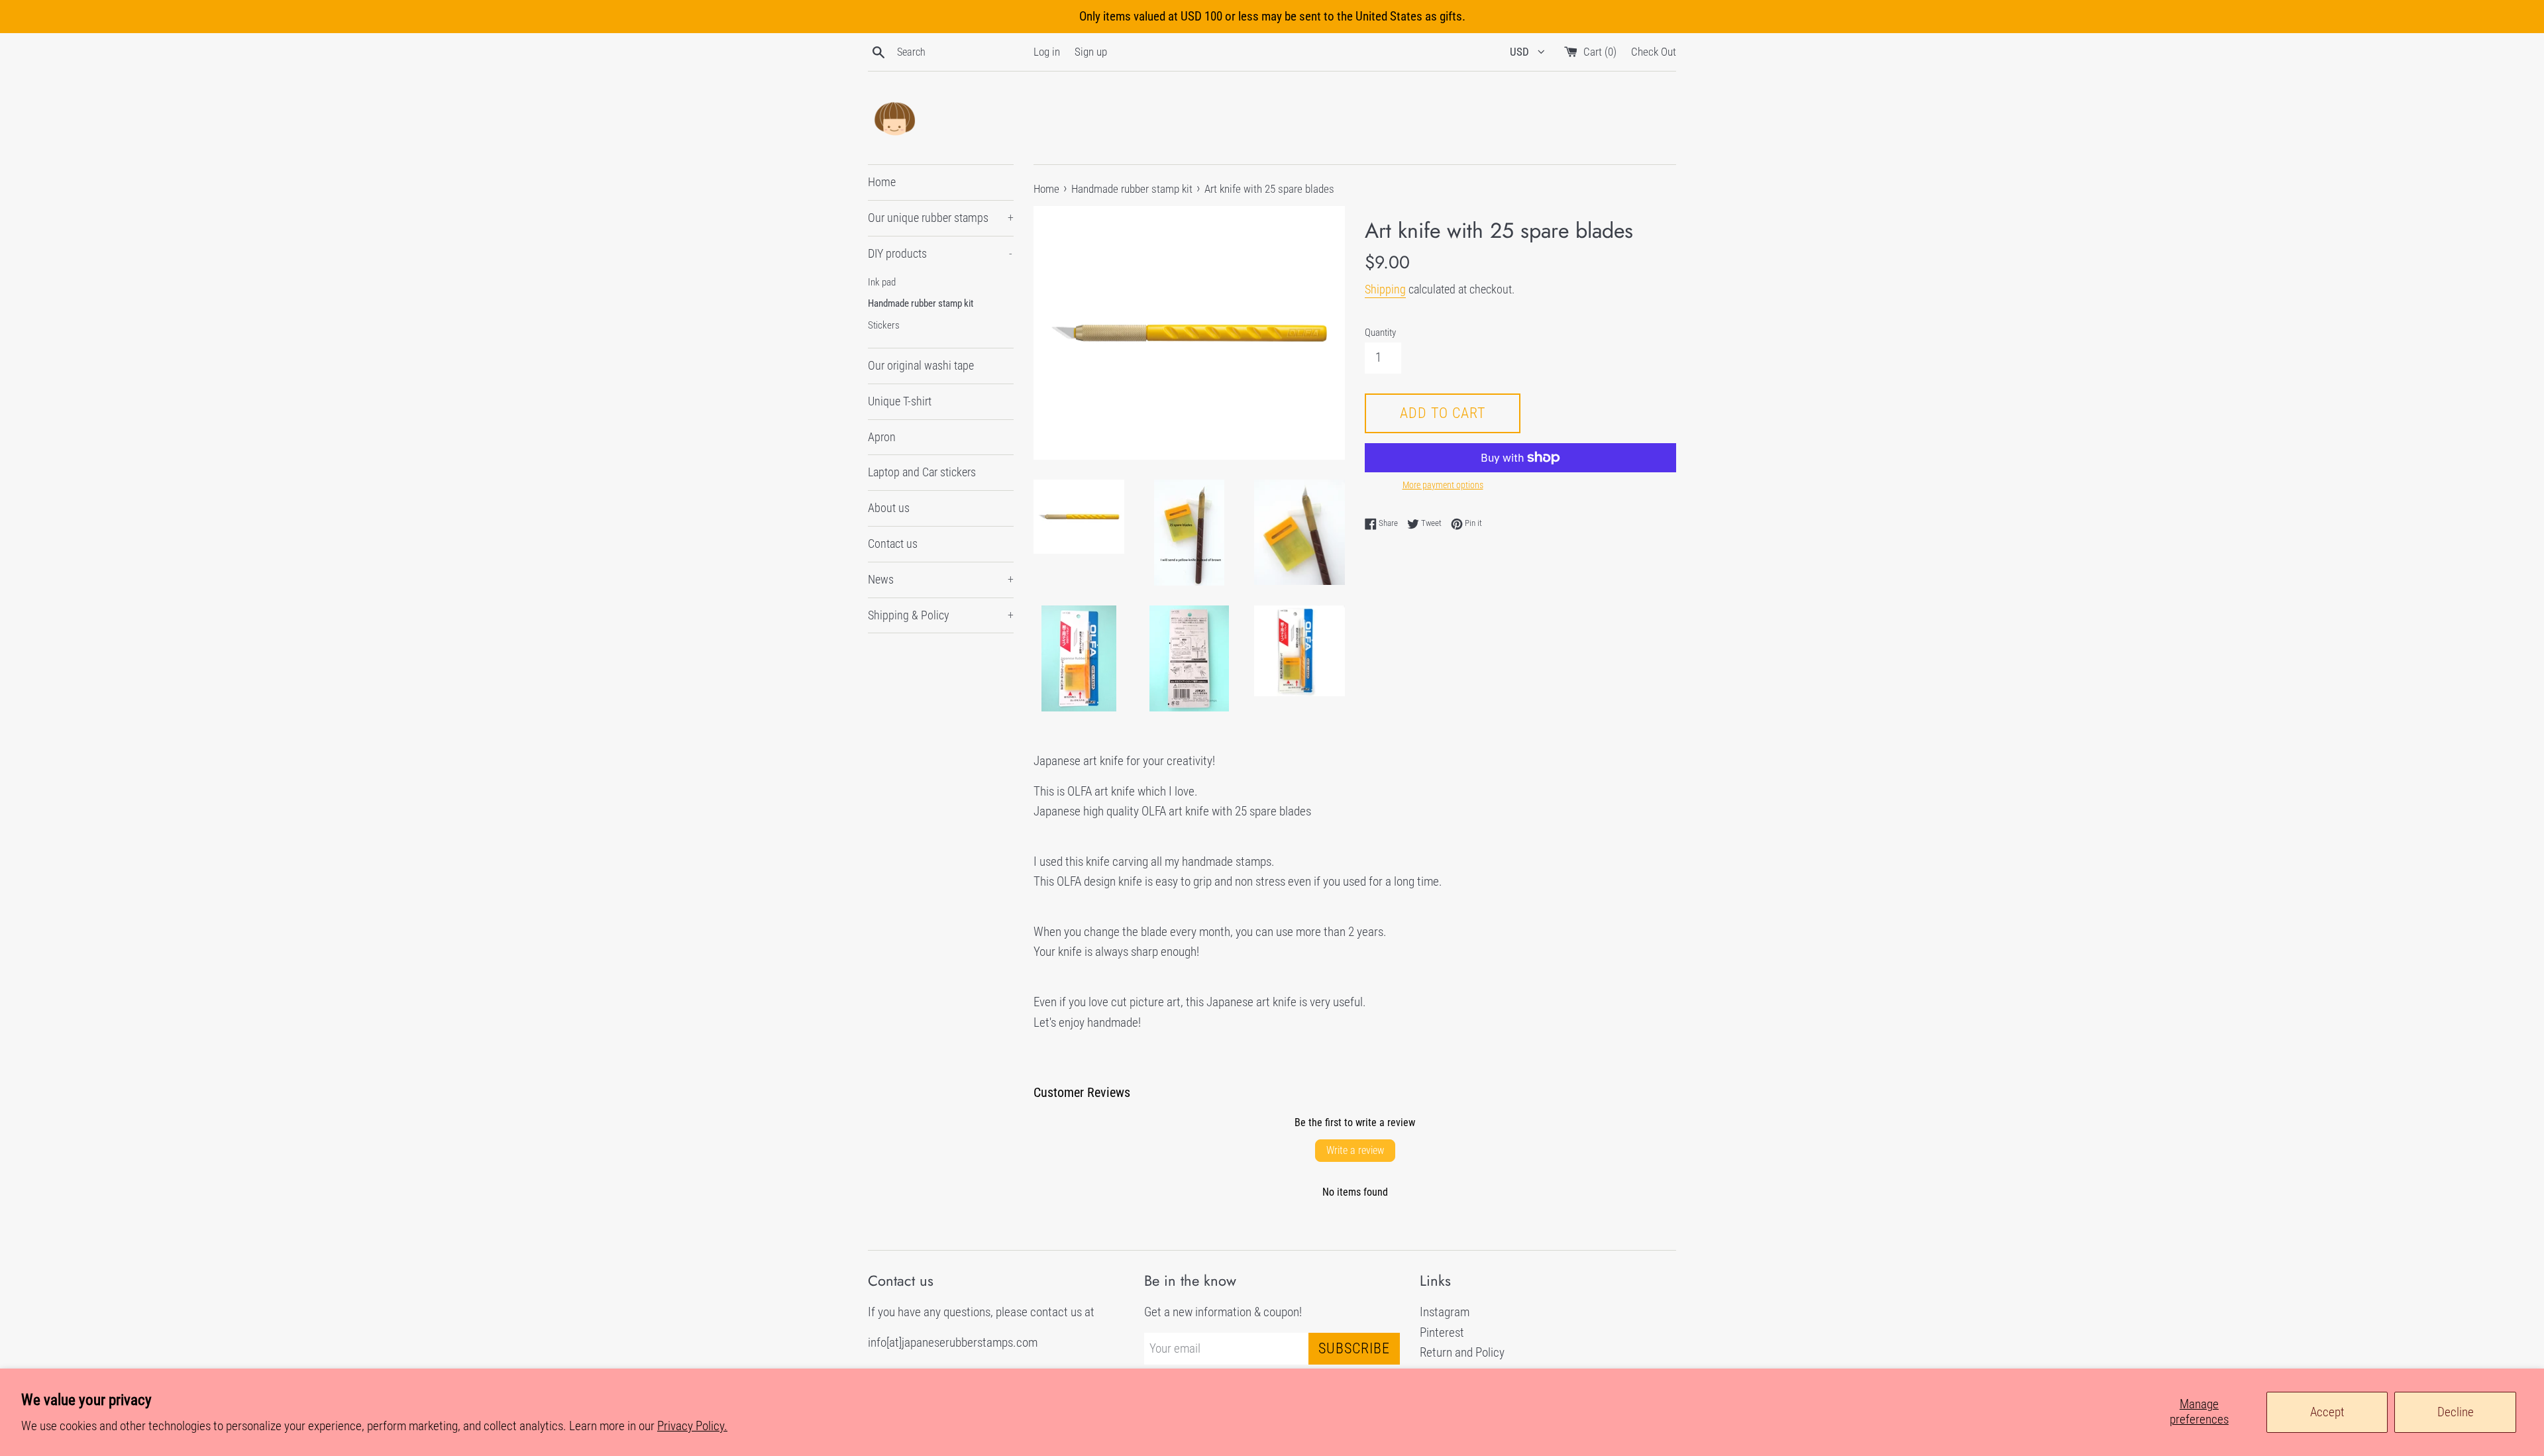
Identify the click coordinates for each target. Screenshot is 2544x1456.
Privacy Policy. (692, 1426)
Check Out (1654, 52)
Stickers (884, 325)
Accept (2327, 1412)
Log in (1047, 52)
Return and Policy (1462, 1352)
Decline (2456, 1412)
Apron (882, 437)
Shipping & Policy (941, 615)
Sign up (1091, 52)
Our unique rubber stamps (941, 218)
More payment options (1443, 485)
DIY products (940, 253)
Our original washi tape (921, 365)
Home (882, 182)
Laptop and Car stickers (922, 472)
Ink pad (882, 282)
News (941, 579)
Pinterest (1442, 1332)
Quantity (1380, 333)
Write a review (1355, 1150)
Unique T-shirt (900, 401)
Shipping (1385, 289)
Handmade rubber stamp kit (921, 303)
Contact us (893, 544)
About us (889, 508)
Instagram (1445, 1312)
